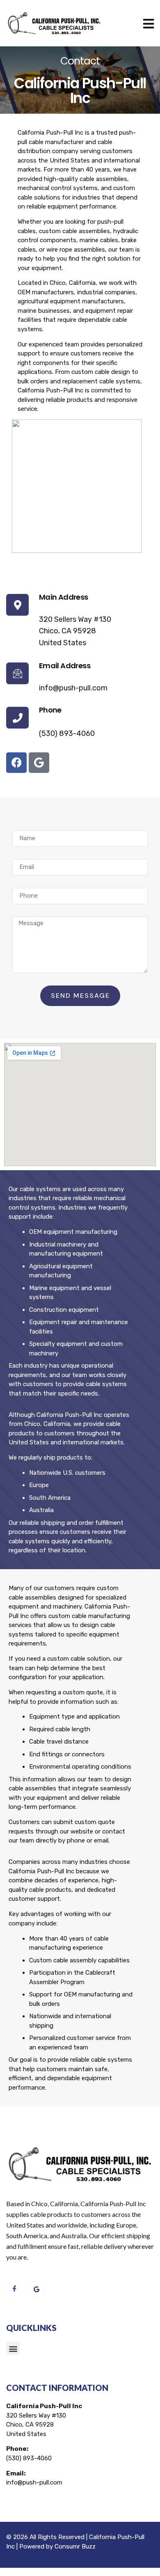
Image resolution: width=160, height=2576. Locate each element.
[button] (13, 2348)
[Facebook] (16, 763)
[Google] (39, 763)
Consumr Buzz (75, 2546)
